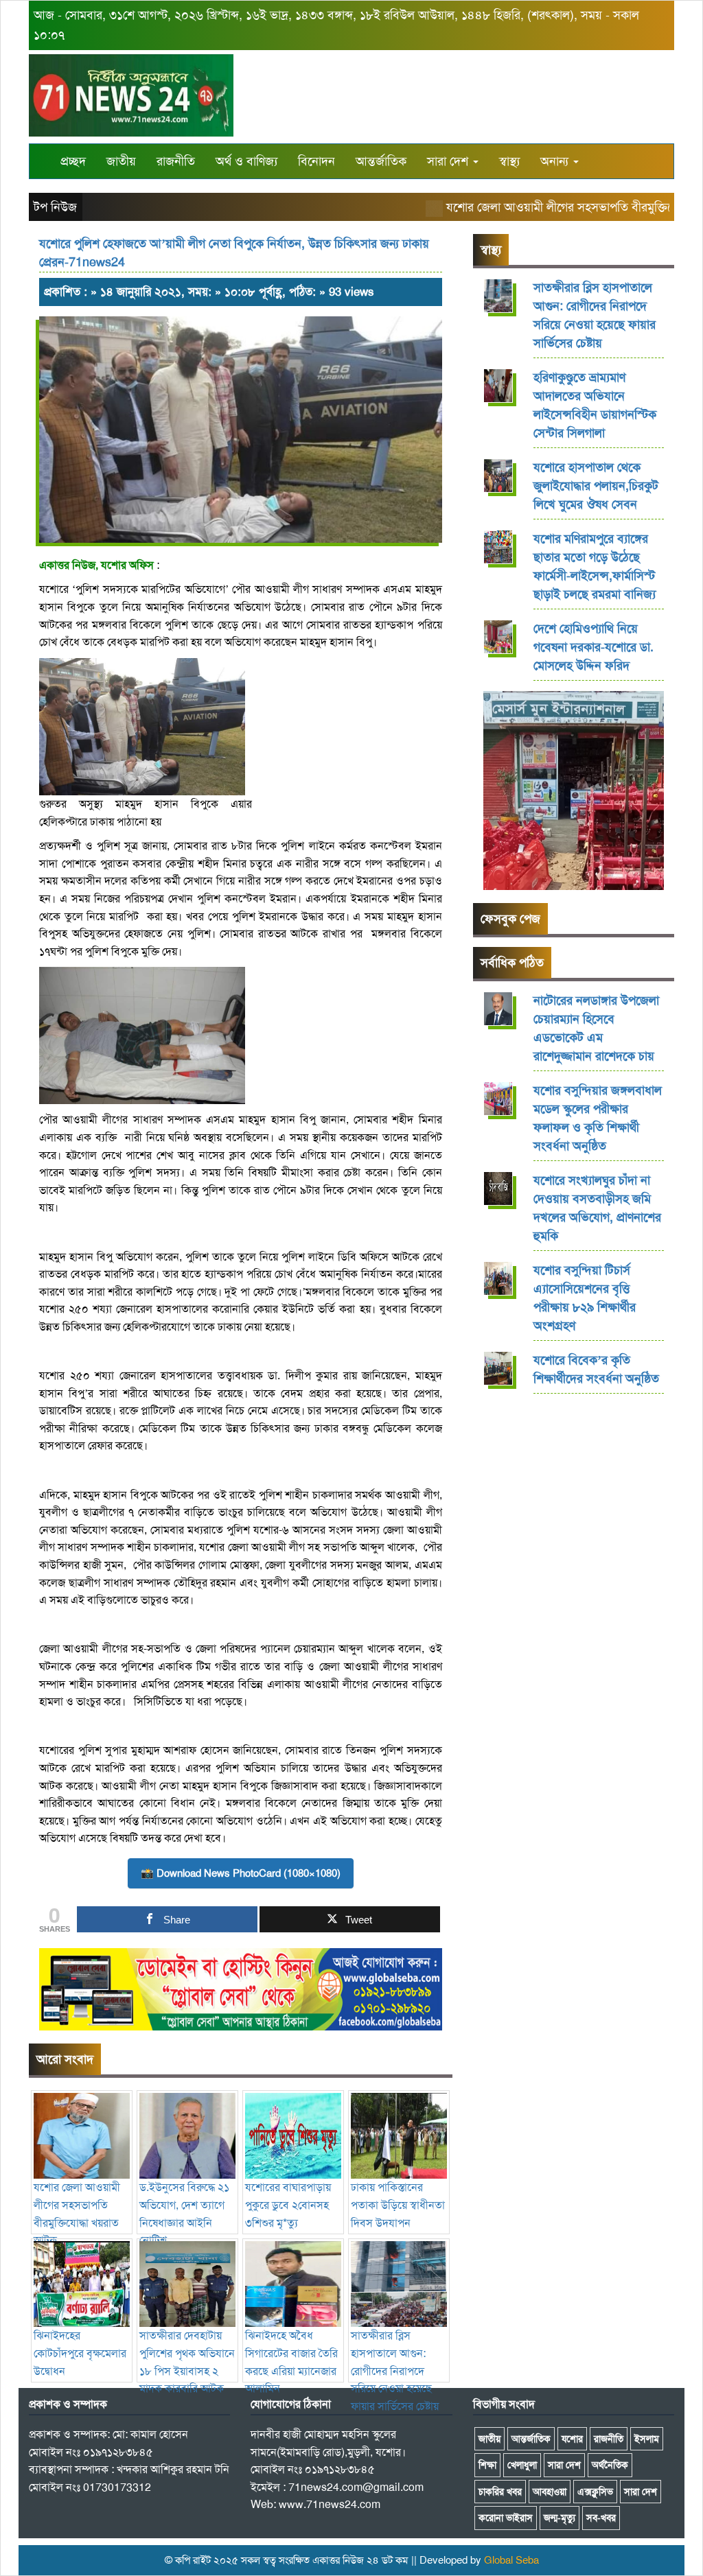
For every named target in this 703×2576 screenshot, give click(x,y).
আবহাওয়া (550, 2492)
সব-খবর (601, 2518)
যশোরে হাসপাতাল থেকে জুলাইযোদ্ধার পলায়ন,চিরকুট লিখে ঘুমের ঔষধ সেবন (596, 486)
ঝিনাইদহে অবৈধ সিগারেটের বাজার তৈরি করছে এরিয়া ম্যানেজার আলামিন (291, 2362)
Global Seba (511, 2560)
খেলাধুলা (522, 2465)
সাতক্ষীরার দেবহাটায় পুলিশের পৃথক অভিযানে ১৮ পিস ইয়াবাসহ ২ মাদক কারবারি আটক (187, 2362)
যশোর (572, 2439)
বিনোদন (316, 161)
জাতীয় (121, 161)
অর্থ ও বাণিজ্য (246, 161)
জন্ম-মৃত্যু (560, 2518)
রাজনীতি (176, 161)
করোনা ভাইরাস (506, 2518)
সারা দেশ (449, 161)
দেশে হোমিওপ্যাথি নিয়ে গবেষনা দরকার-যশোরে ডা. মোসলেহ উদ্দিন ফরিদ (593, 647)
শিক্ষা (487, 2465)
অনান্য (556, 161)
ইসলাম (647, 2439)
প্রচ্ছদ (73, 161)
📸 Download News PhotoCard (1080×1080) (241, 1873)
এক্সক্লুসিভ (595, 2492)
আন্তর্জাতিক (381, 161)
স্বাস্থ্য (509, 161)
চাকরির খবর (500, 2492)
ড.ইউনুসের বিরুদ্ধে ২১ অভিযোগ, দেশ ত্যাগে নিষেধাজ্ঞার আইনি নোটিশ (184, 2214)
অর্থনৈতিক (610, 2465)
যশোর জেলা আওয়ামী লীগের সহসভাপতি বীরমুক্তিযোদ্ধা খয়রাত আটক (77, 2214)
